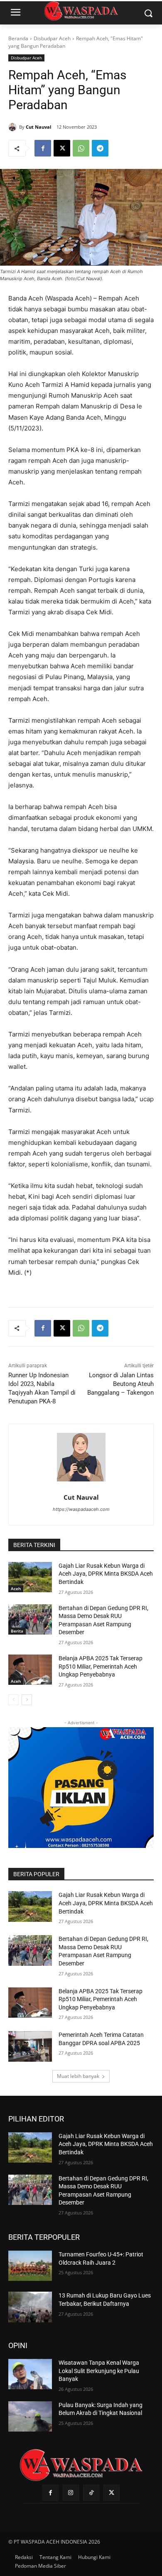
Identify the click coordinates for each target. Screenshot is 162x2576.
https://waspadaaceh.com (81, 1509)
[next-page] (27, 1700)
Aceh (16, 1589)
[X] (62, 148)
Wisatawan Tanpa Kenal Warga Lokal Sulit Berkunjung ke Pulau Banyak (99, 2371)
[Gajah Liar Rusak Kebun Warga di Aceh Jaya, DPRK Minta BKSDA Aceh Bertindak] (30, 1577)
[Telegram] (100, 148)
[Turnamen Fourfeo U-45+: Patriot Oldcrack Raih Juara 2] (30, 2266)
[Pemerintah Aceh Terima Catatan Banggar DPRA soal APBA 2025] (30, 2046)
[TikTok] (91, 2493)
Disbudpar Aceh (52, 38)
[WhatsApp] (81, 148)
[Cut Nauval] (14, 127)
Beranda (18, 38)
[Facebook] (43, 148)
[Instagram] (71, 2493)
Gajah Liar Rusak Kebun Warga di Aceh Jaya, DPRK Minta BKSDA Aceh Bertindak (106, 1574)
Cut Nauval (38, 127)
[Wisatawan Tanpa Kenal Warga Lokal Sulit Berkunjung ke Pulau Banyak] (30, 2374)
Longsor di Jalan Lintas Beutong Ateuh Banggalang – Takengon (120, 1384)
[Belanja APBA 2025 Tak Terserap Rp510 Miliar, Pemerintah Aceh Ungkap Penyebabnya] (30, 1670)
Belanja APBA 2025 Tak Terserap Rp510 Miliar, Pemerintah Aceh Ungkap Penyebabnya (101, 1666)
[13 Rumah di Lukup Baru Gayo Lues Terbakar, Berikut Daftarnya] (30, 2307)
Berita (17, 1631)
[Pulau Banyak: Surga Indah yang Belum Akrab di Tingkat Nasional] (30, 2417)
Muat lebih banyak (78, 2076)
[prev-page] (13, 1700)
